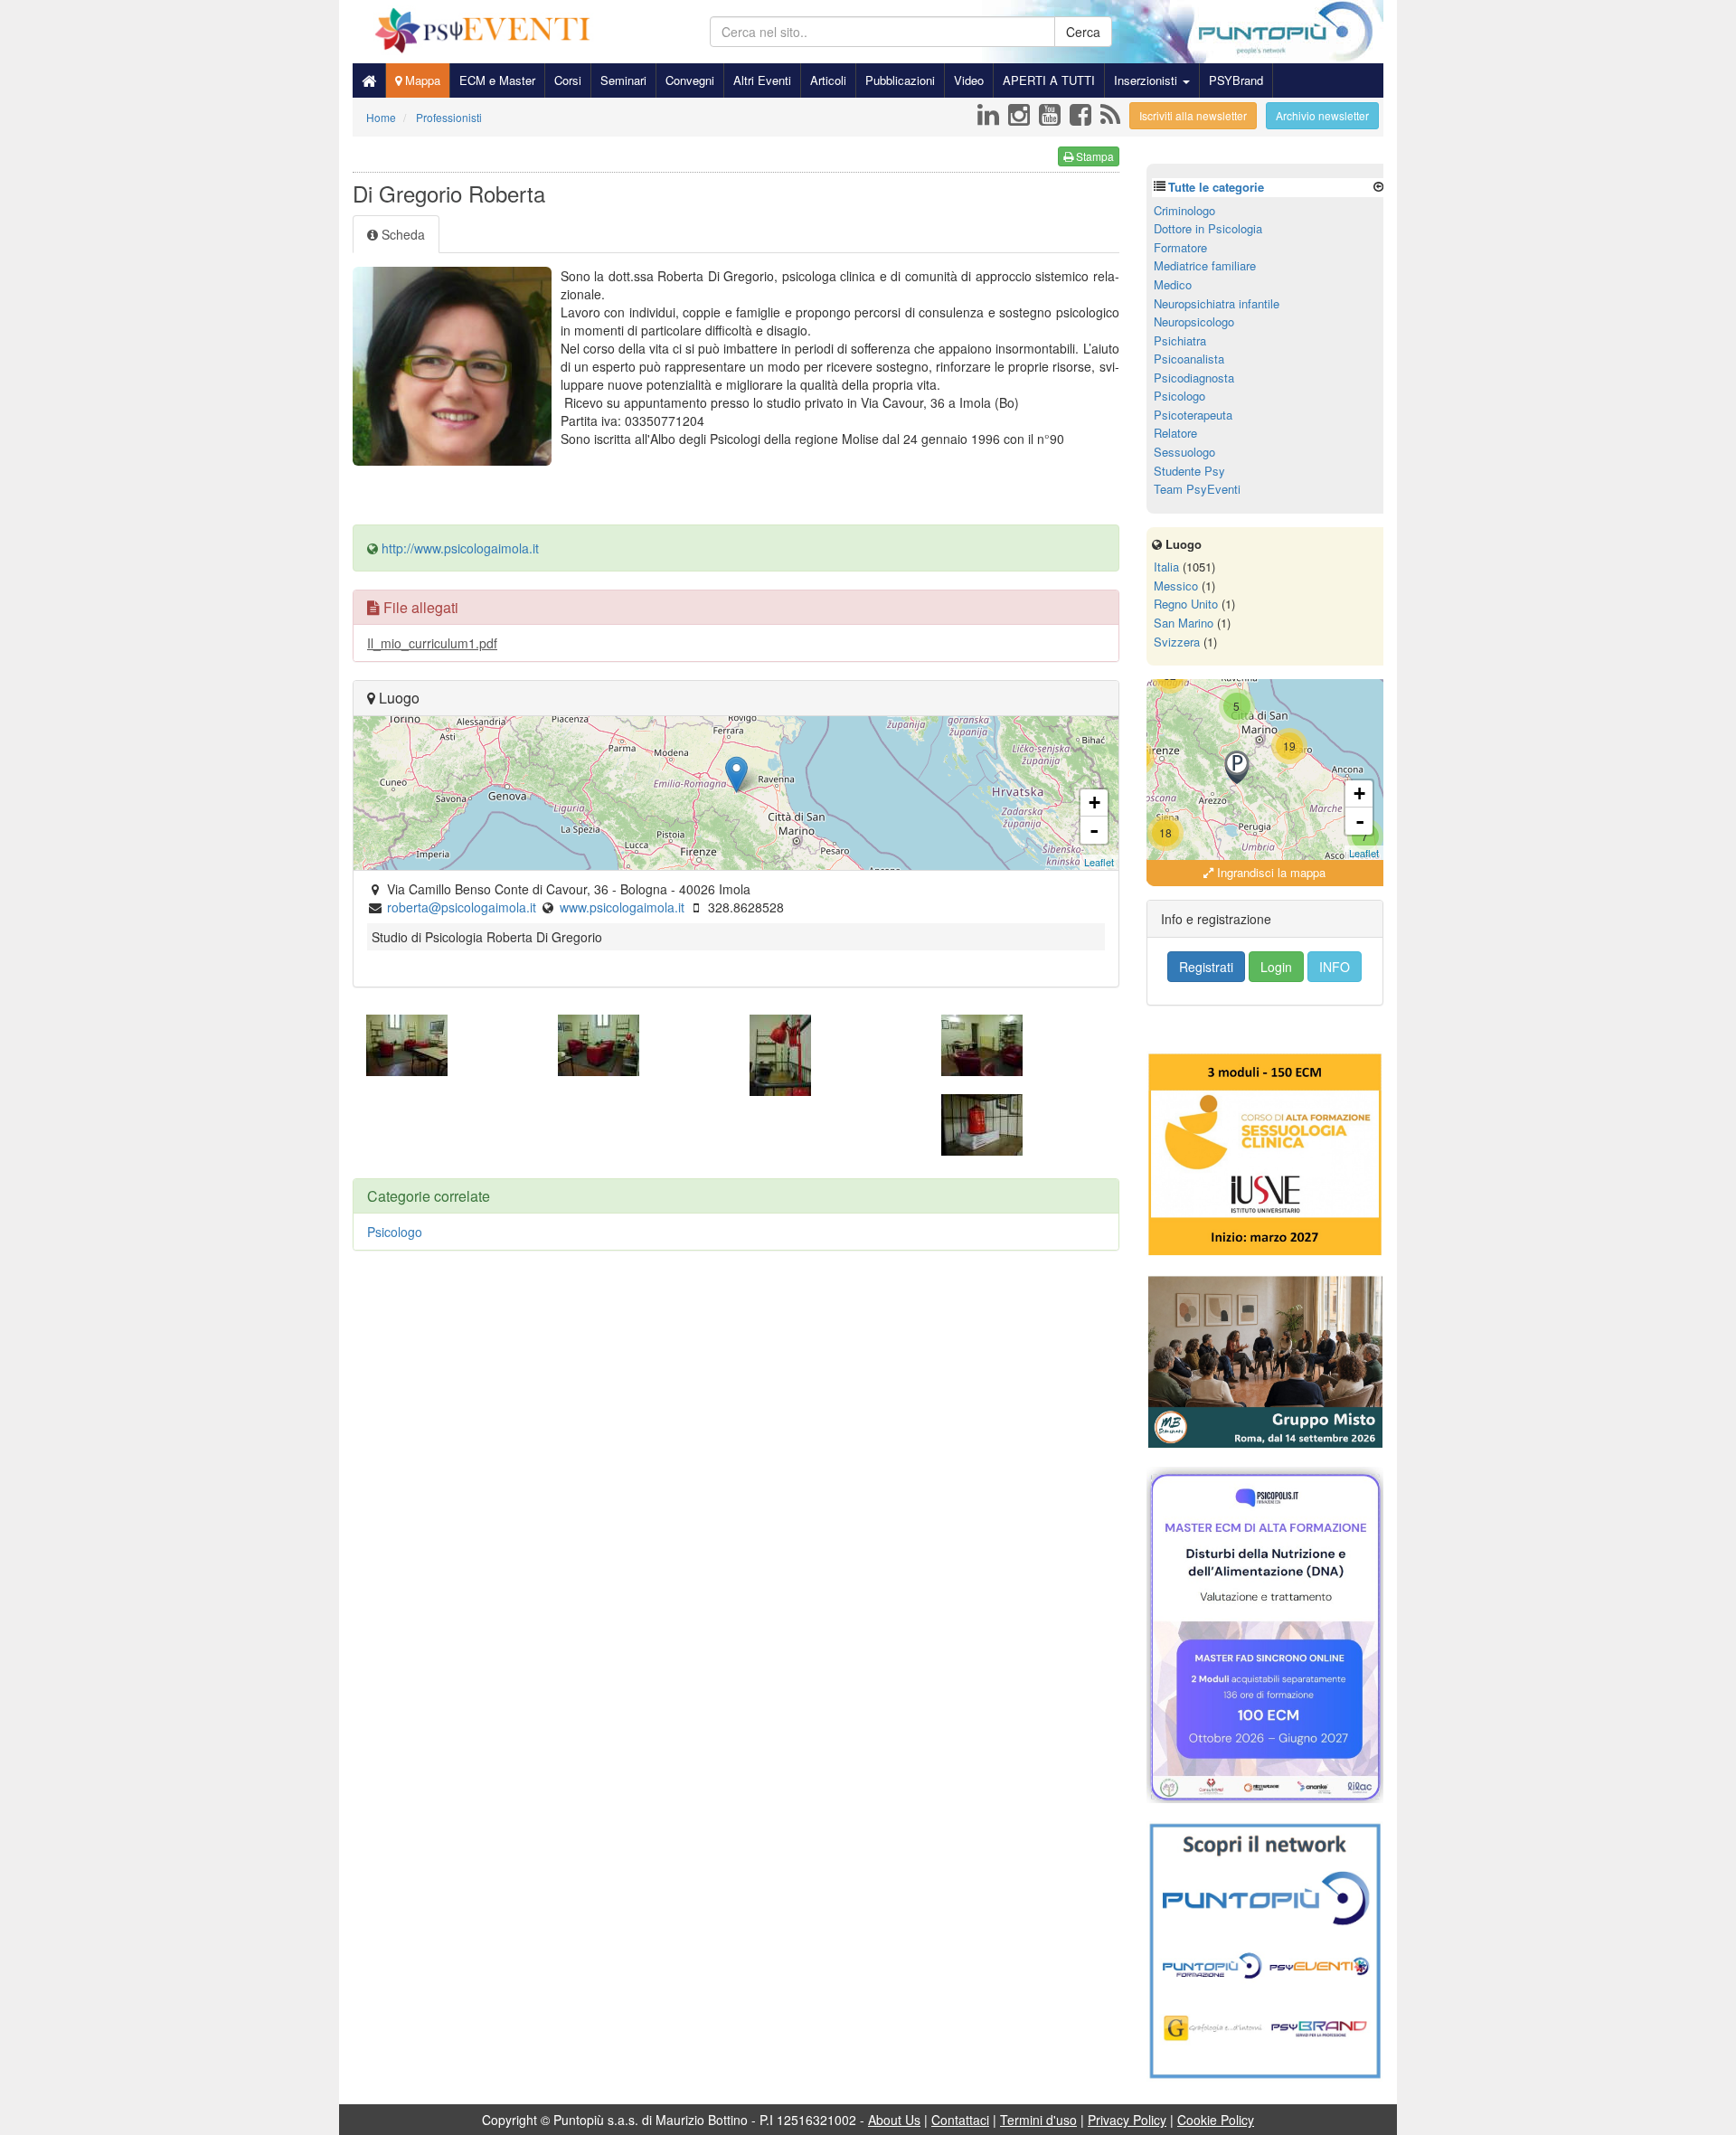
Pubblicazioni (900, 80)
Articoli (828, 80)
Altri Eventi (762, 80)
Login (1276, 967)
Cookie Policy (1216, 2120)
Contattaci (960, 2120)
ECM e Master (497, 80)
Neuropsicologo (1194, 321)
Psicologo (395, 1232)
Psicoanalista (1189, 359)
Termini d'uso (1038, 2120)
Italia (1166, 567)
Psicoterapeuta (1193, 415)
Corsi (568, 80)
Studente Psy (1189, 471)
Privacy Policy (1127, 2120)
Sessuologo (1184, 452)
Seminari (623, 80)
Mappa (421, 80)
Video (969, 80)
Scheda (401, 234)
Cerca (1083, 32)
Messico (1176, 586)
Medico (1173, 284)
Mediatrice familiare (1205, 265)
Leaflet (1099, 862)
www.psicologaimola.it (622, 907)
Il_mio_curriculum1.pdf (432, 643)
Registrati (1206, 967)
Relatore (1175, 433)
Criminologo (1184, 210)
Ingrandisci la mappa (1269, 872)
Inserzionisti (1147, 80)
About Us (894, 2120)
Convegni (690, 80)
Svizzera (1177, 642)
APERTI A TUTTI (1049, 80)
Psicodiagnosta (1194, 378)
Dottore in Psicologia (1208, 228)
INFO (1335, 967)
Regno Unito (1186, 604)
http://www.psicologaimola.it (460, 548)
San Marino (1184, 623)
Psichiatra (1180, 340)
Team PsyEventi (1197, 489)
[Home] (369, 80)
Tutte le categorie (1216, 187)
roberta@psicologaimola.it (462, 907)
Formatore (1180, 247)
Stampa (1094, 156)
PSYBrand (1236, 80)
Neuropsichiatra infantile (1217, 303)
